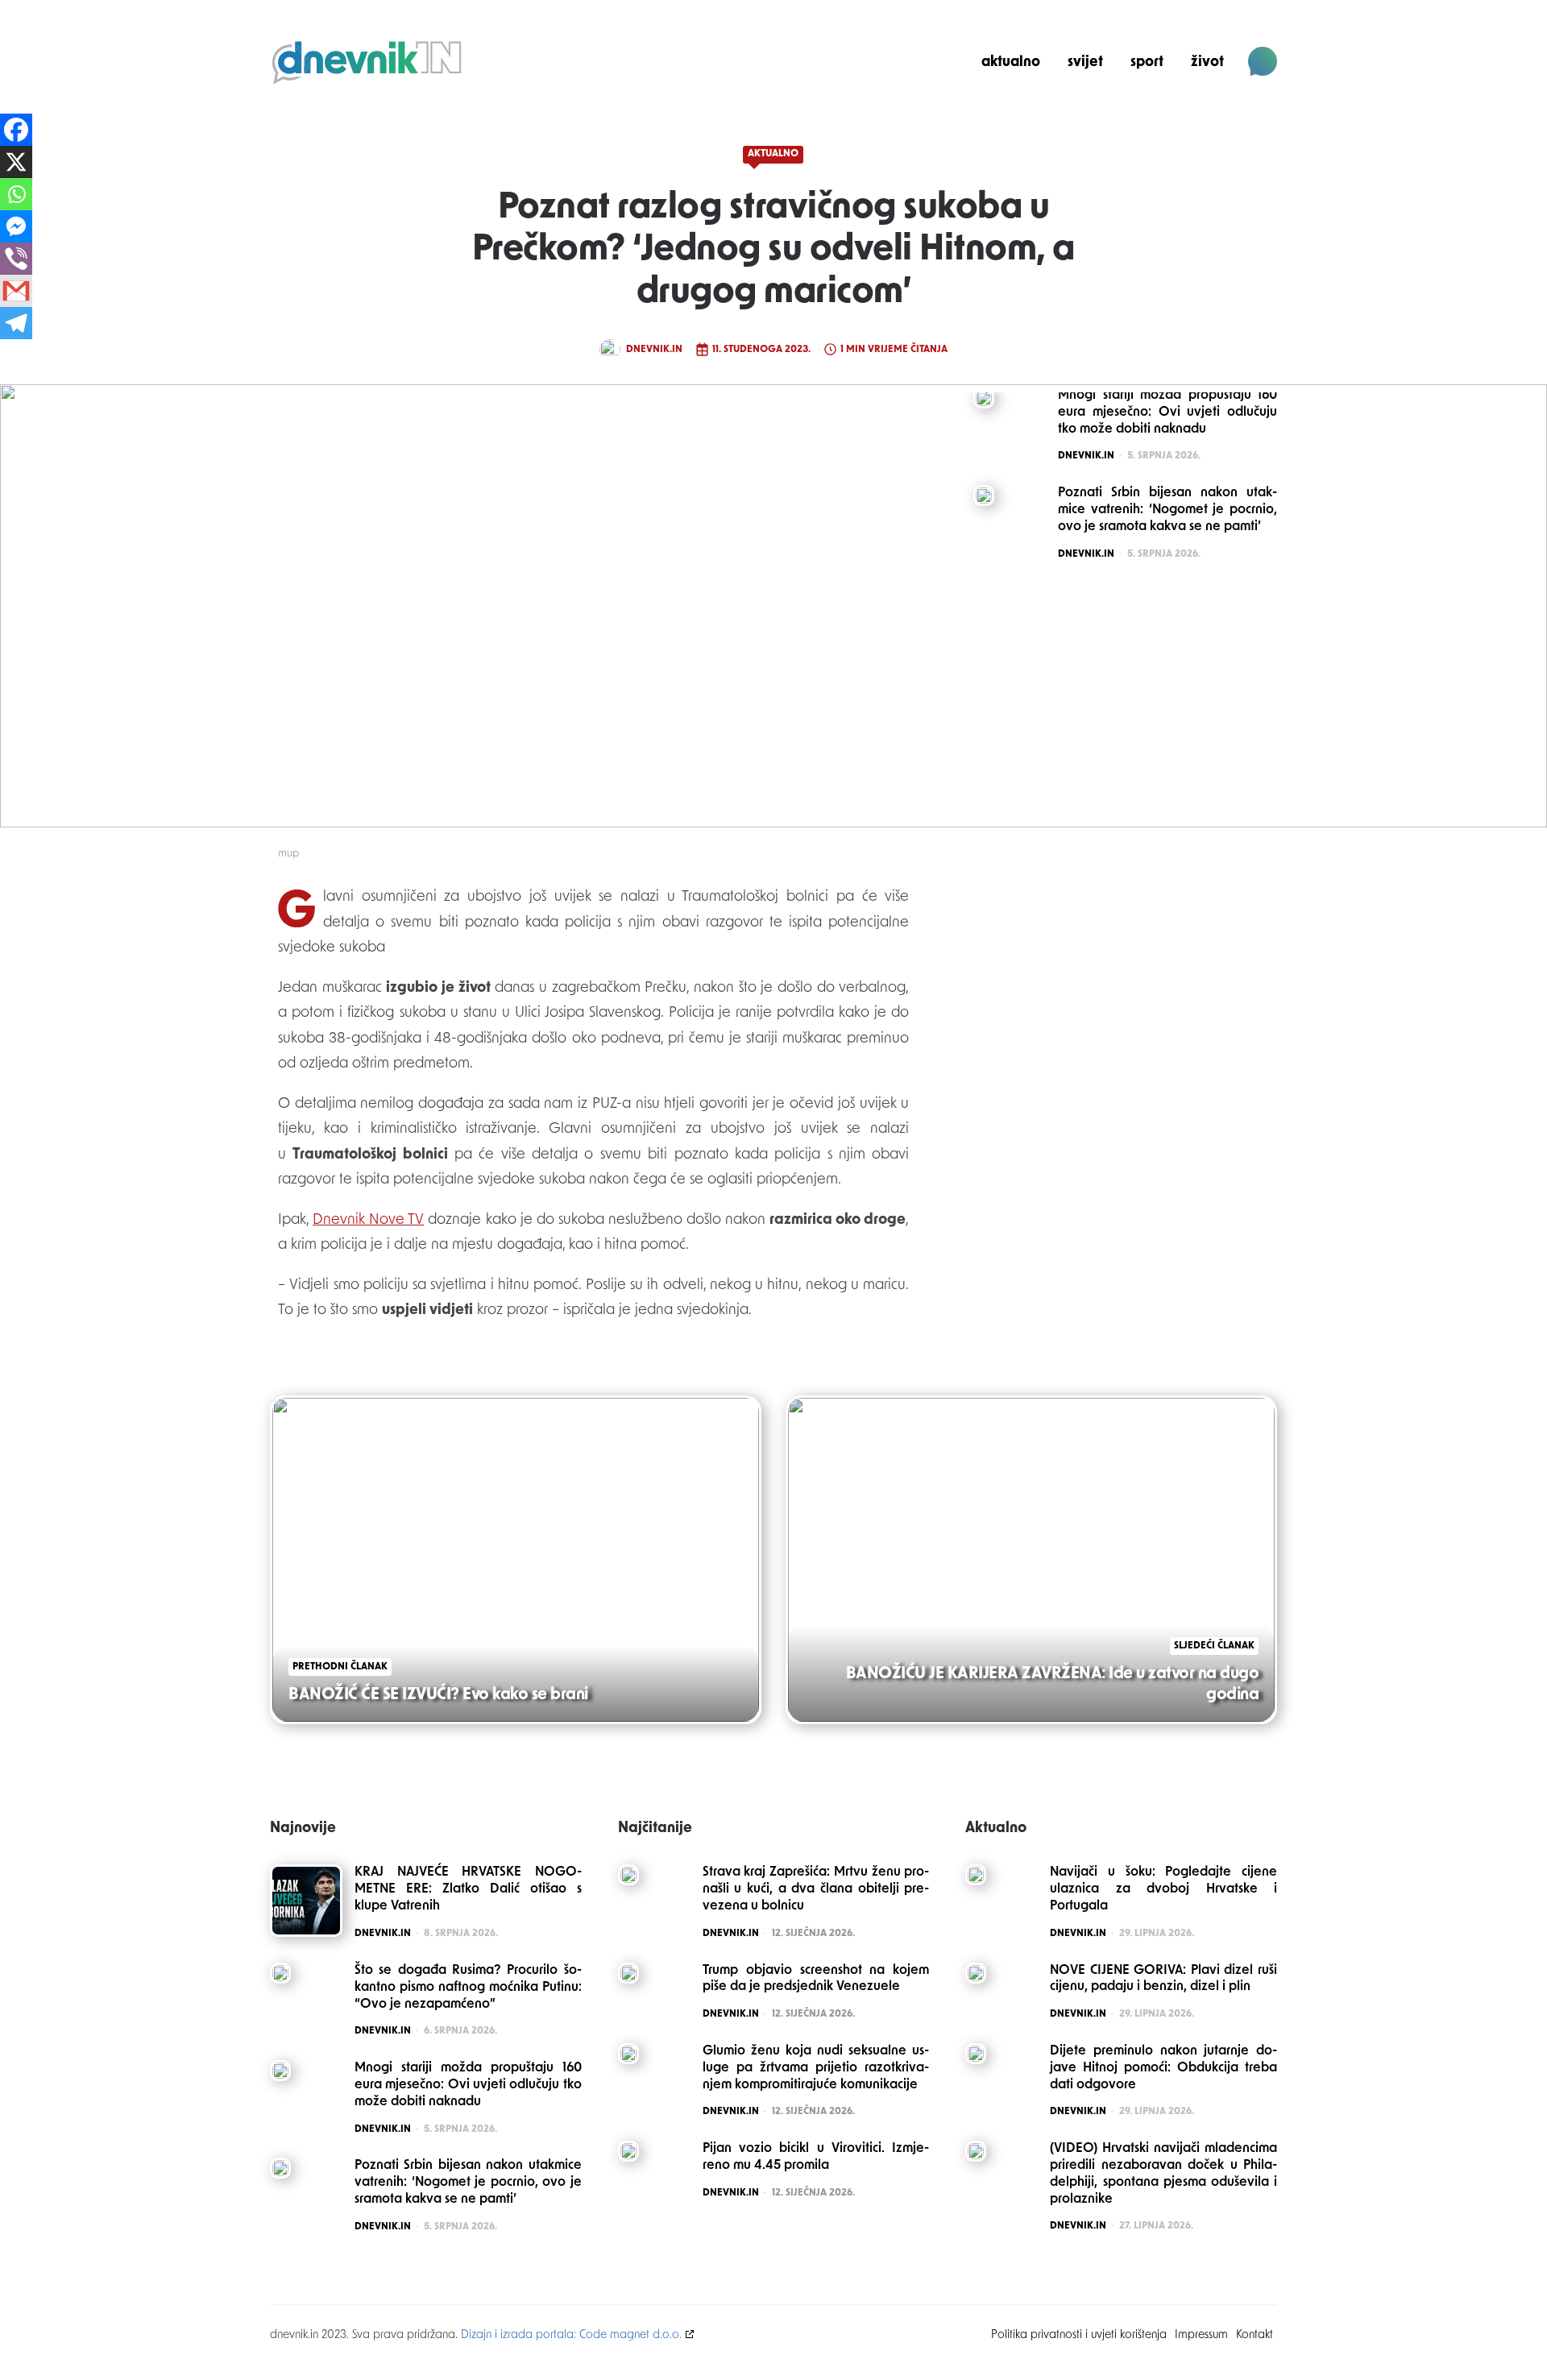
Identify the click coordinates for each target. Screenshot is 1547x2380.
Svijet (1085, 62)
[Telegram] (16, 323)
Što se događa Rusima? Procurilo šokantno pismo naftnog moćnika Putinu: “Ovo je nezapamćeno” (468, 1988)
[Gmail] (16, 291)
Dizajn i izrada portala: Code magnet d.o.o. (571, 2335)
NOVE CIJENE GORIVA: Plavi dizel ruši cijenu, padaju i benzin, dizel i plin (1163, 1979)
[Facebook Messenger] (16, 226)
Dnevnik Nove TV (368, 1221)
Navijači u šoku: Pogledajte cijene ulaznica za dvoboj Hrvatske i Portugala (1163, 1889)
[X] (16, 162)
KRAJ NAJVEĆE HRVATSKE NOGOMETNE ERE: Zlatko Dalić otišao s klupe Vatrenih (468, 1889)
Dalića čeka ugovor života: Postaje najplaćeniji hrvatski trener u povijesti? (1168, 118)
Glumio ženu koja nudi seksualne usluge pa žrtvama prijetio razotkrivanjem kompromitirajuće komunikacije (816, 2068)
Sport (1147, 62)
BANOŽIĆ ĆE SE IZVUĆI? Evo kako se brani (438, 1695)
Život (1207, 62)
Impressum (1201, 2335)
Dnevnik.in (654, 350)
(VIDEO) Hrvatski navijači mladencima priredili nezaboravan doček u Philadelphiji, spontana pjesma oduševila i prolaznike (1163, 2174)
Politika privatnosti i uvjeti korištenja (1079, 2335)
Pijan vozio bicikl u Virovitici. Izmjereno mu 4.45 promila (816, 2157)
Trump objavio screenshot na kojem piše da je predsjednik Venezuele (816, 1979)
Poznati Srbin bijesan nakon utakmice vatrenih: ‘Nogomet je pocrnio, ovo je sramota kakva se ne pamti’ (468, 2183)
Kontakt (1255, 2335)
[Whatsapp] (16, 194)
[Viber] (16, 259)
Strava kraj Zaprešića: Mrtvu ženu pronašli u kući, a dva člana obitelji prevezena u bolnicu (816, 1889)
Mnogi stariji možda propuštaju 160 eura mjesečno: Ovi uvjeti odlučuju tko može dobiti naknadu (468, 2085)
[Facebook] (16, 130)
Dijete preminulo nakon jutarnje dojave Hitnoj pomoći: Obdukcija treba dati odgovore (1163, 2068)
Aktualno (1011, 62)
